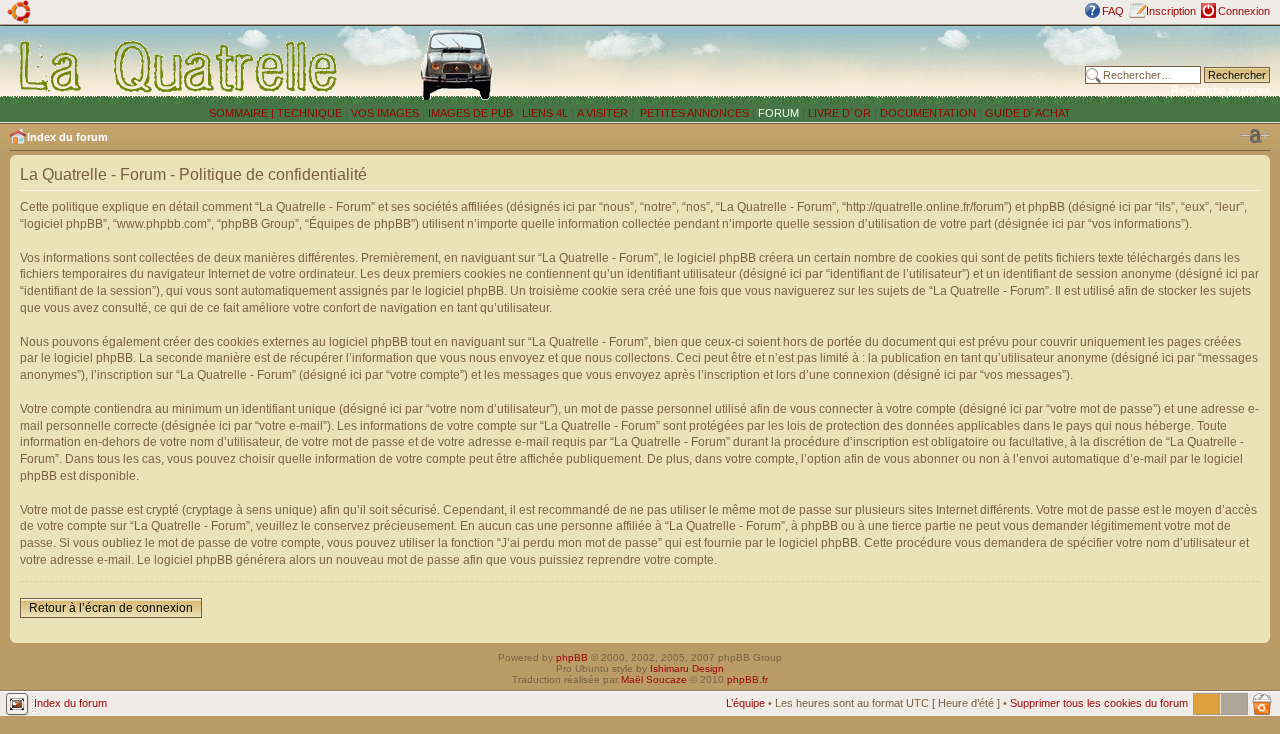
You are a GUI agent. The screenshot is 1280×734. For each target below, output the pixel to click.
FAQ (1113, 11)
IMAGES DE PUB (470, 113)
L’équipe (745, 703)
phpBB (572, 657)
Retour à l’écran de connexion (111, 608)
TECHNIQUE (309, 113)
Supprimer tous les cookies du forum (1099, 703)
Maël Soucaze (654, 679)
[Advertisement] (822, 65)
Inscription (1171, 11)
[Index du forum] (179, 66)
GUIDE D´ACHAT (1028, 113)
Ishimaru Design (687, 668)
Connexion (1244, 11)
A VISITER (602, 113)
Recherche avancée (1220, 90)
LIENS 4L (546, 113)
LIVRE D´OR (839, 113)
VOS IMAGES (385, 113)
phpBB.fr (747, 679)
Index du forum (67, 137)
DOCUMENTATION (928, 113)
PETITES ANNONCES (693, 113)
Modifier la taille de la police (1255, 136)
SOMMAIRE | (243, 113)
